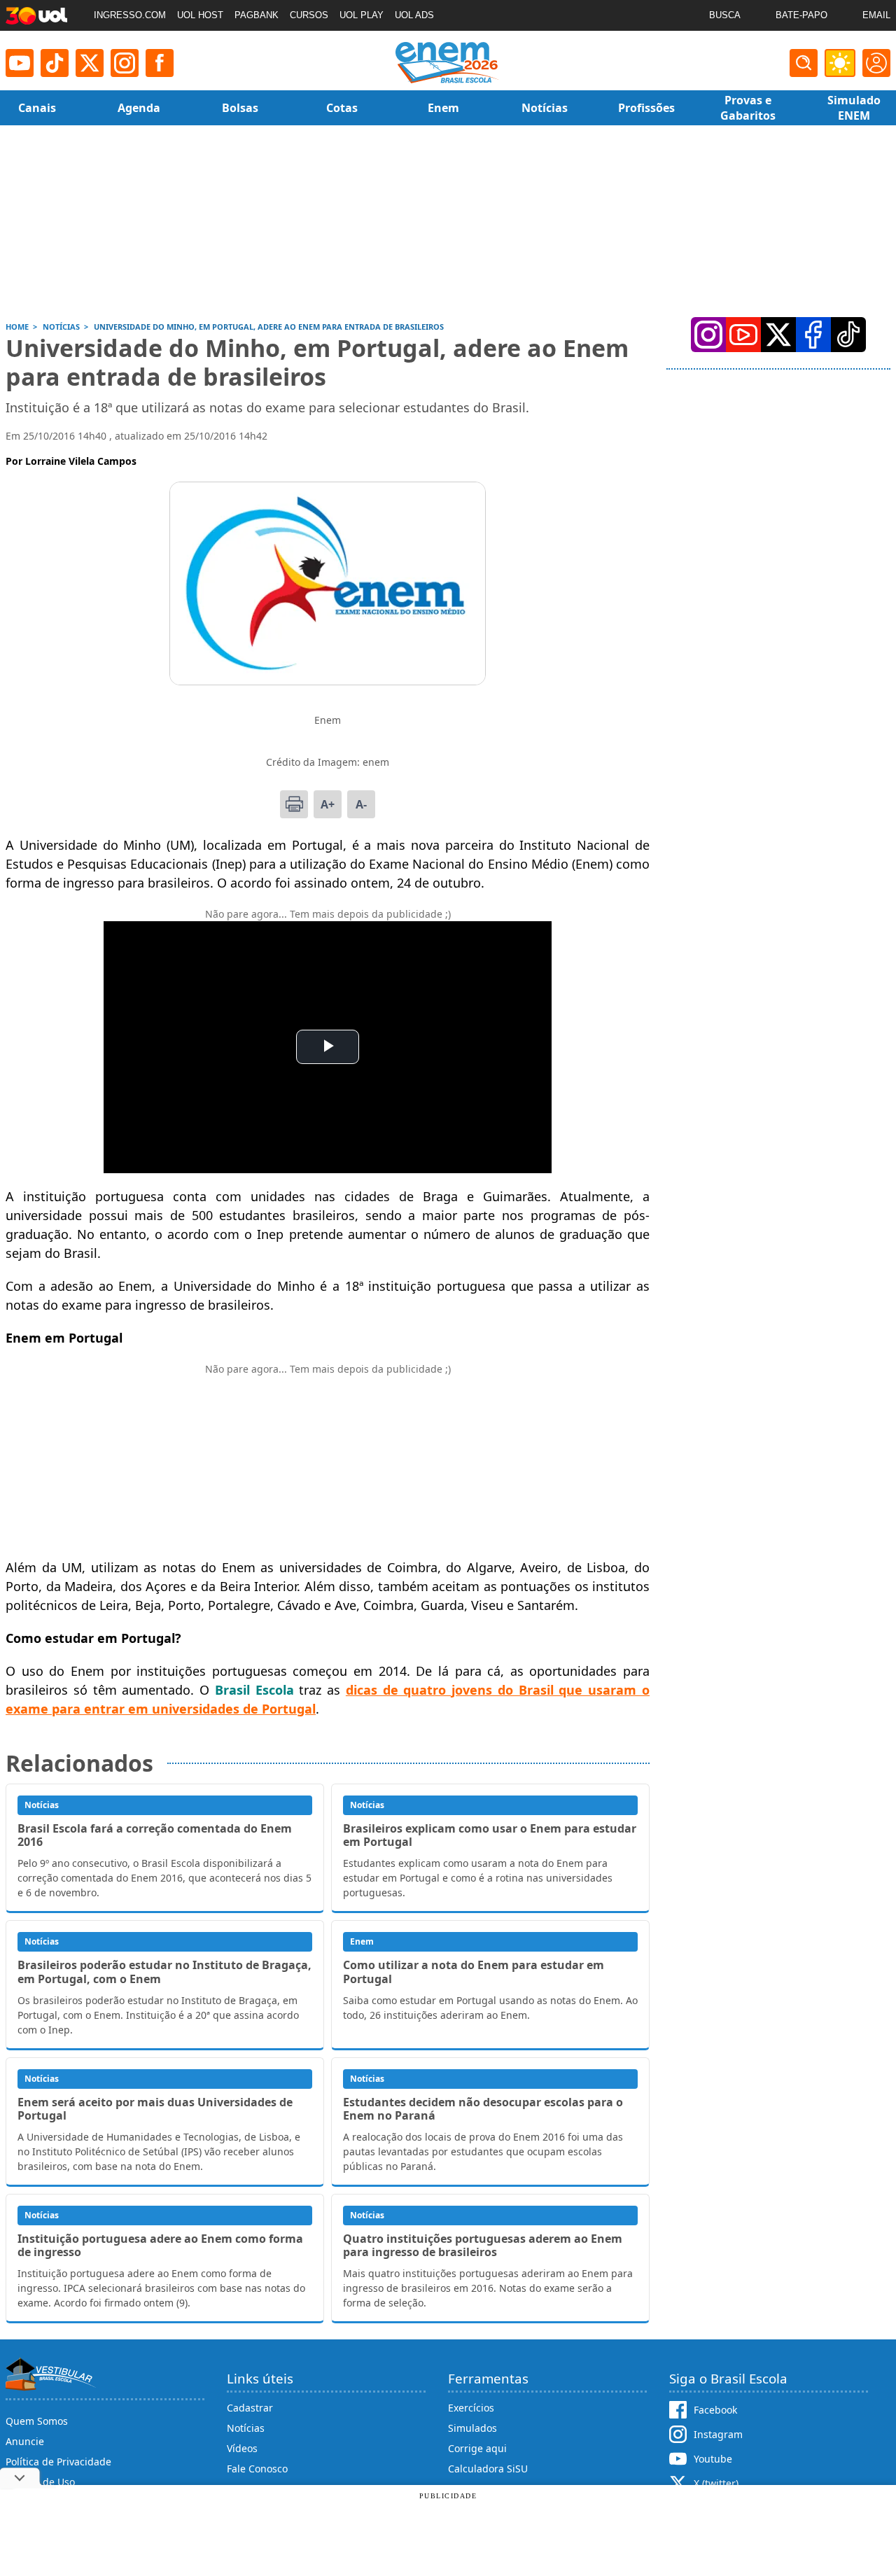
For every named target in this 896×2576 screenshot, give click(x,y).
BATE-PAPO (801, 15)
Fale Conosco (257, 2469)
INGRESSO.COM (130, 15)
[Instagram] (125, 63)
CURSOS (309, 15)
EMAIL (876, 15)
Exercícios (471, 2408)
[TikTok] (55, 63)
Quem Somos (37, 2421)
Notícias (246, 2428)
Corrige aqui (477, 2448)
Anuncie (25, 2441)
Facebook (715, 2410)
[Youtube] (20, 63)
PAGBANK (257, 15)
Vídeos (242, 2448)
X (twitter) (716, 2483)
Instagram (718, 2434)
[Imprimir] (294, 804)
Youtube (713, 2459)
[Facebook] (813, 335)
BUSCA (725, 15)
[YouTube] (743, 335)
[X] (90, 63)
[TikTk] (848, 335)
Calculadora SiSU (488, 2469)
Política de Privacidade (58, 2462)
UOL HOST (200, 15)
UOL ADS (414, 15)
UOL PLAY (362, 15)
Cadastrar (250, 2408)
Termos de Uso (40, 2482)
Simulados (472, 2428)
